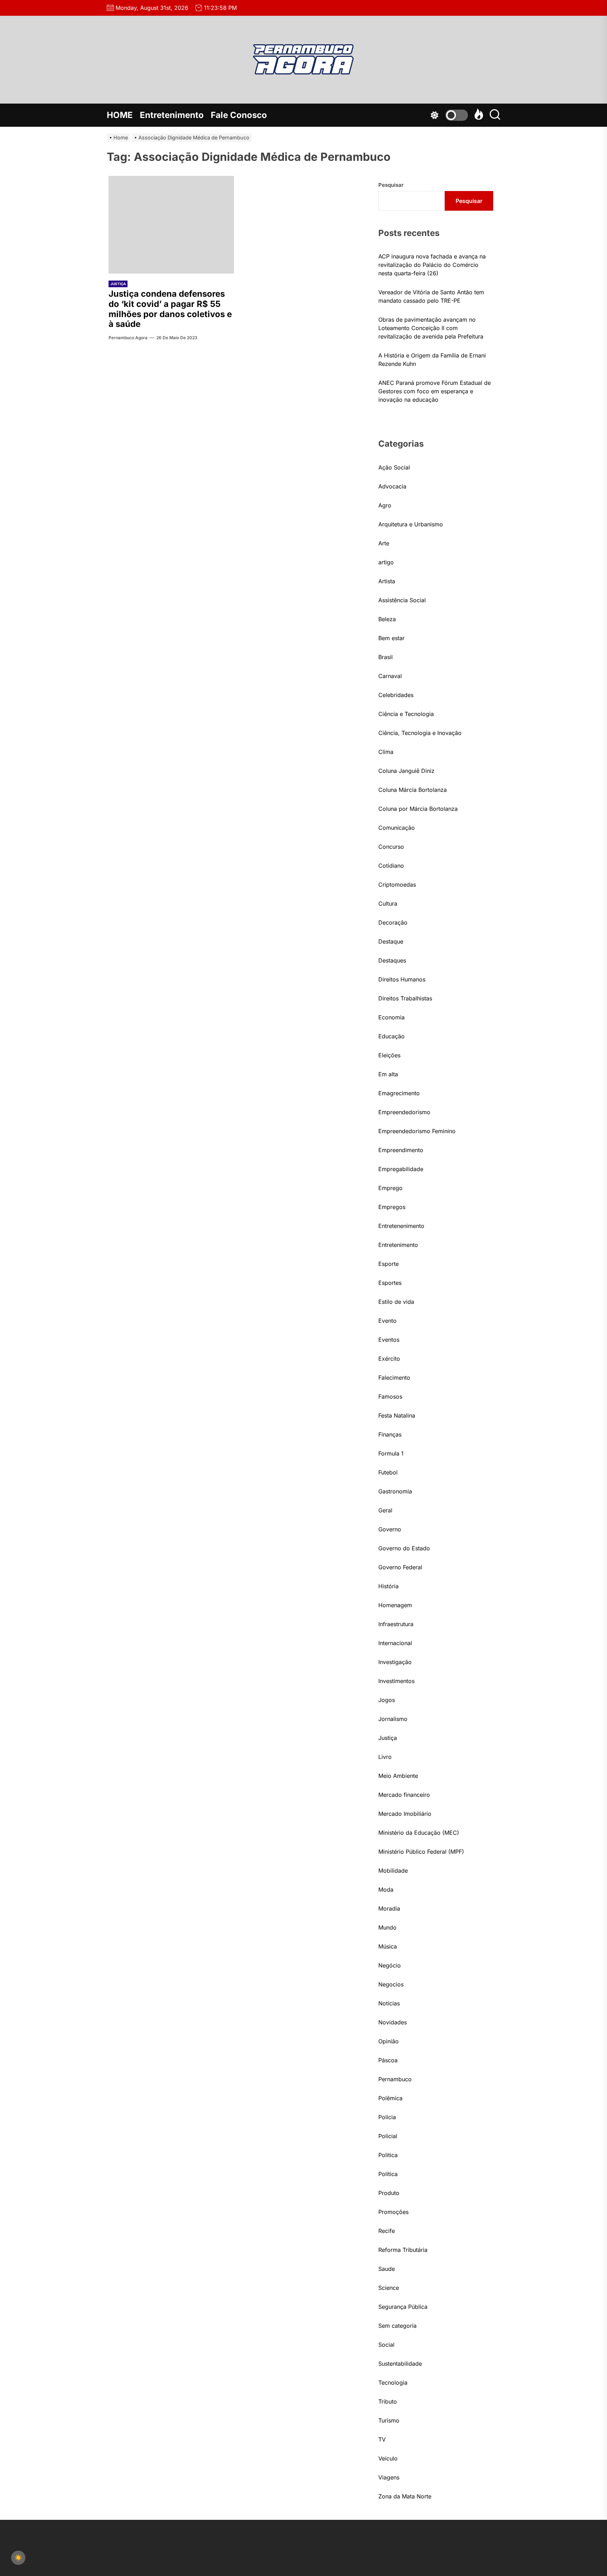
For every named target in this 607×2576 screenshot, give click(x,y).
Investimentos (396, 1681)
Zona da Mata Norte (405, 2496)
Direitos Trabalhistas (405, 998)
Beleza (387, 619)
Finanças (390, 1434)
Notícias (389, 2003)
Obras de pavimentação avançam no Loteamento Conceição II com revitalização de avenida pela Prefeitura (431, 328)
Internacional (395, 1643)
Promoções (393, 2212)
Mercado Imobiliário (405, 1814)
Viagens (389, 2477)
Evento (387, 1321)
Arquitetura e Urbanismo (411, 524)
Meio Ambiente (398, 1776)
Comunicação (397, 828)
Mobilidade (393, 1871)
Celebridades (396, 695)
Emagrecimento (399, 1093)
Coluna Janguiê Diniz (406, 771)
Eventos (389, 1340)
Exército (389, 1359)
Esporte (389, 1264)
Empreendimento (401, 1150)
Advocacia (392, 486)
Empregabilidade (401, 1169)
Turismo (389, 2420)
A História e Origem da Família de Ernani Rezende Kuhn (432, 360)
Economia (391, 1017)
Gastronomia (395, 1491)
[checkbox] (18, 2558)
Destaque (391, 941)
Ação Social (394, 467)
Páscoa (388, 2060)
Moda (386, 1890)
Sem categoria (397, 2326)
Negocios (391, 1984)
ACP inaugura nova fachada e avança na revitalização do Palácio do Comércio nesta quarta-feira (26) (432, 265)
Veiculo (388, 2458)
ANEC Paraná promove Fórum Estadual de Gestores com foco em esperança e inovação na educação (435, 391)
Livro (385, 1757)
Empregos (392, 1207)
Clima (386, 752)
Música (388, 1946)
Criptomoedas (397, 885)
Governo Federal (400, 1567)
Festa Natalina (397, 1415)
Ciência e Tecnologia (406, 714)
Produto (389, 2193)
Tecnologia (393, 2383)
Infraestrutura (396, 1624)
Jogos (387, 1700)
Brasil (386, 657)
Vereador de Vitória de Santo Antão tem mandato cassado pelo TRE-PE (431, 296)
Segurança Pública (403, 2307)
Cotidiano (391, 866)
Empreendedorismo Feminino (417, 1131)
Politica (388, 2155)
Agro (385, 505)
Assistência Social (402, 600)
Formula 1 (391, 1453)
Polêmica (390, 2098)
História (389, 1586)
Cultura (388, 903)
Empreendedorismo (404, 1112)
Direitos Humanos (402, 979)
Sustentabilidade (400, 2364)
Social (386, 2345)
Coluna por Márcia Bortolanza (418, 809)
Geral (385, 1510)
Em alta (388, 1074)
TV (382, 2439)
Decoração (393, 922)
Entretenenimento (401, 1226)
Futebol (388, 1472)
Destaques (392, 960)
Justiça (118, 284)
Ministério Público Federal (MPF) (421, 1852)
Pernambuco (395, 2079)
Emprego (390, 1188)
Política (388, 2174)
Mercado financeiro (404, 1795)
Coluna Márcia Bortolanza (413, 790)
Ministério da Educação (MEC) (419, 1833)
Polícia (387, 2117)
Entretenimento (172, 115)
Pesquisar (391, 185)
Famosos (390, 1397)
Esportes (390, 1283)
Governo (390, 1529)
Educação (391, 1036)
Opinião (389, 2041)
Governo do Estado (404, 1548)
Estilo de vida (396, 1302)
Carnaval (390, 676)
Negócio (390, 1965)
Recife (387, 2231)
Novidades (393, 2022)
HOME (120, 115)
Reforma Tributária (403, 2250)
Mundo (387, 1927)
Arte (384, 543)
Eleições (389, 1055)
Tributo (388, 2401)
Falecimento (394, 1378)
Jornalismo (393, 1719)
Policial (388, 2136)
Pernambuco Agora (128, 338)
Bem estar (391, 638)
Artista (387, 581)
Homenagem (395, 1605)
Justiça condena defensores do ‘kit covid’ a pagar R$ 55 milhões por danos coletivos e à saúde (170, 309)
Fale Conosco (239, 115)
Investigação (395, 1662)
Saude (387, 2269)
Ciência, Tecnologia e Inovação (420, 733)
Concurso (391, 847)
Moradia (389, 1908)
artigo (386, 562)
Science (389, 2288)
